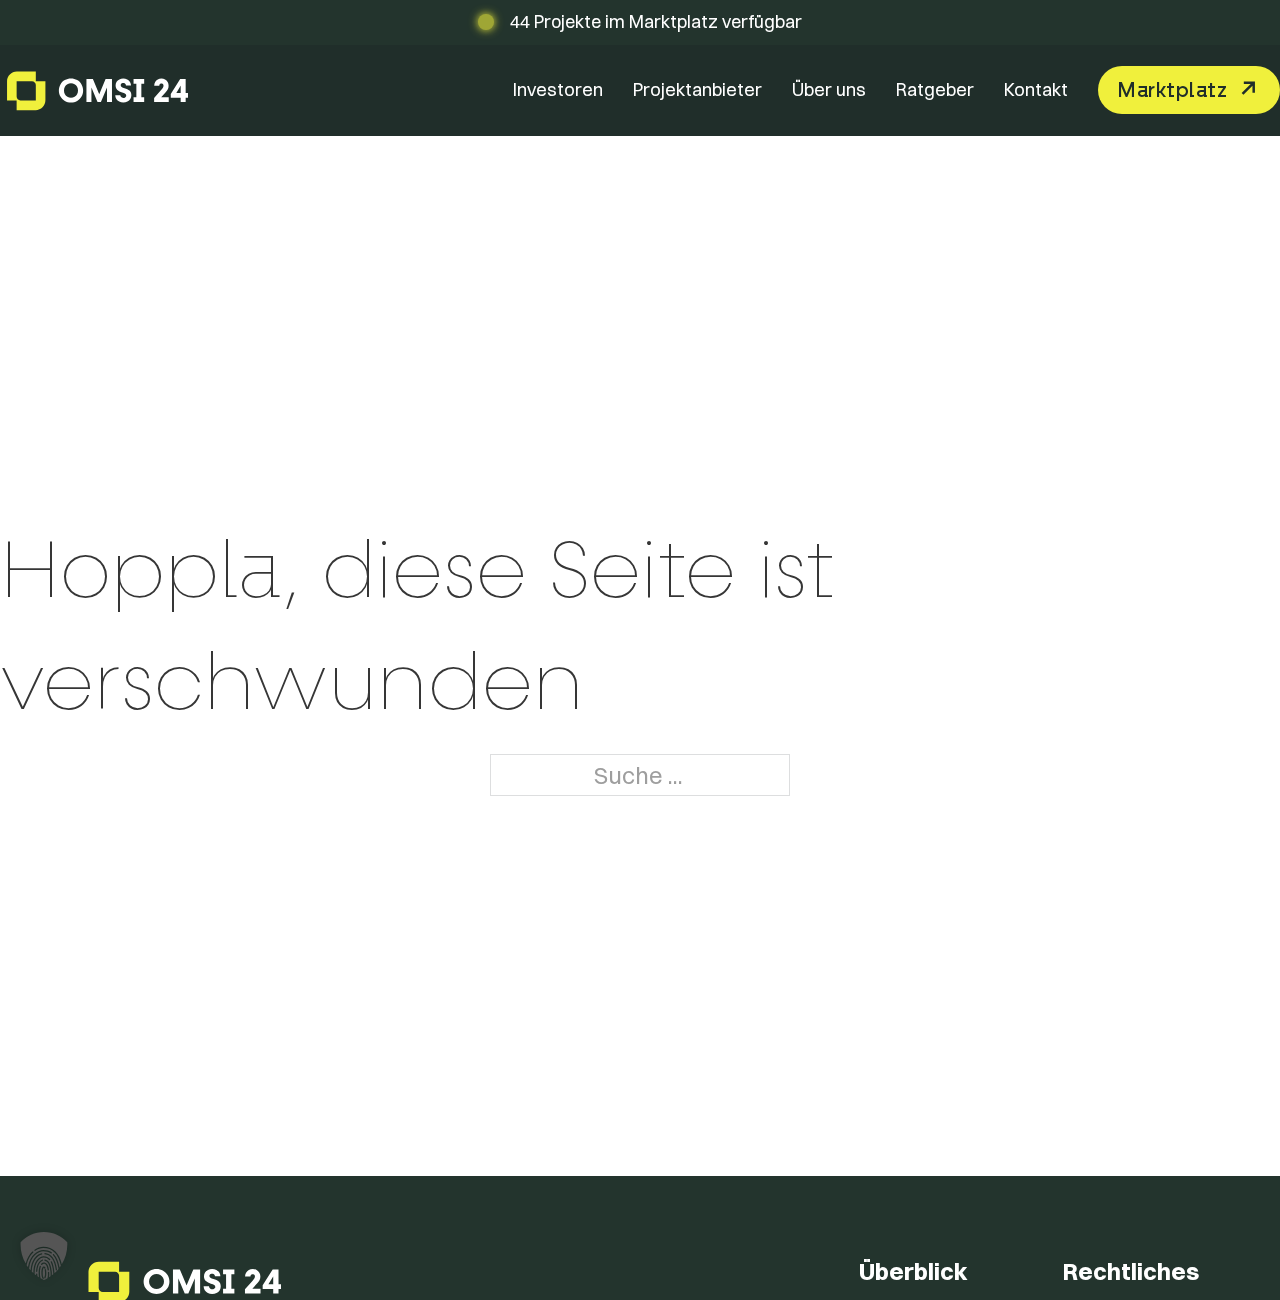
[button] (44, 1256)
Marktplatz (1172, 90)
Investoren (558, 89)
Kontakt (1036, 89)
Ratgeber (935, 89)
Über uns (829, 89)
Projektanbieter (697, 89)
